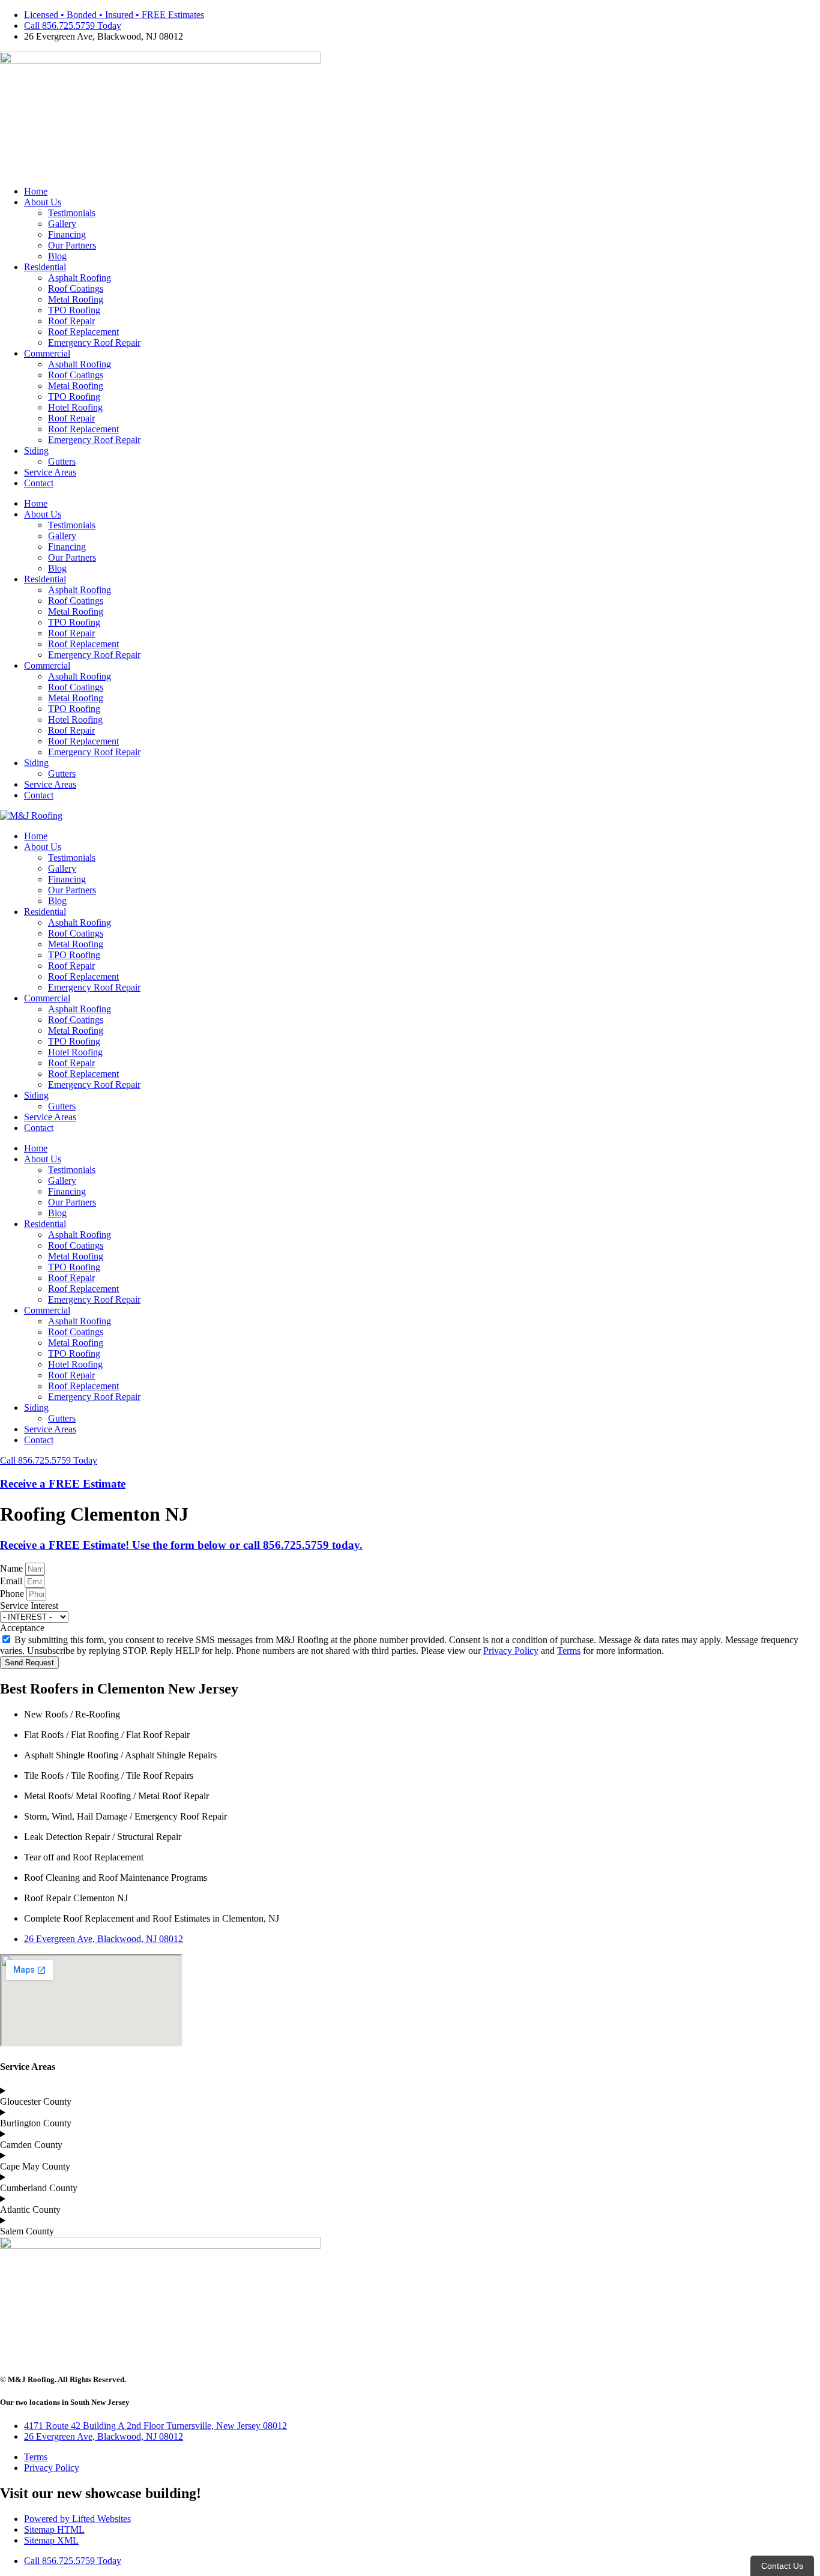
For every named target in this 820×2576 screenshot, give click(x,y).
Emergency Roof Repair (94, 342)
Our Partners (72, 245)
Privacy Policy (511, 1651)
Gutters (62, 461)
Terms (569, 1651)
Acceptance (22, 1628)
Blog (57, 256)
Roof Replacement (83, 332)
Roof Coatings (76, 288)
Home (36, 191)
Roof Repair (71, 321)
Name (13, 1568)
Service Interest (29, 1606)
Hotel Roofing (75, 407)
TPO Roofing (74, 310)
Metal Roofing (76, 299)
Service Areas (50, 472)
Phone (13, 1594)
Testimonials (72, 213)
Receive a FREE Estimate (63, 1484)
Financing (67, 234)
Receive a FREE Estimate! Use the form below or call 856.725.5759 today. (181, 1545)
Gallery (62, 224)
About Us (43, 202)
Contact (39, 483)
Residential (45, 267)
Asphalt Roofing (80, 278)
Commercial (47, 353)
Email (12, 1581)
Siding (36, 451)
